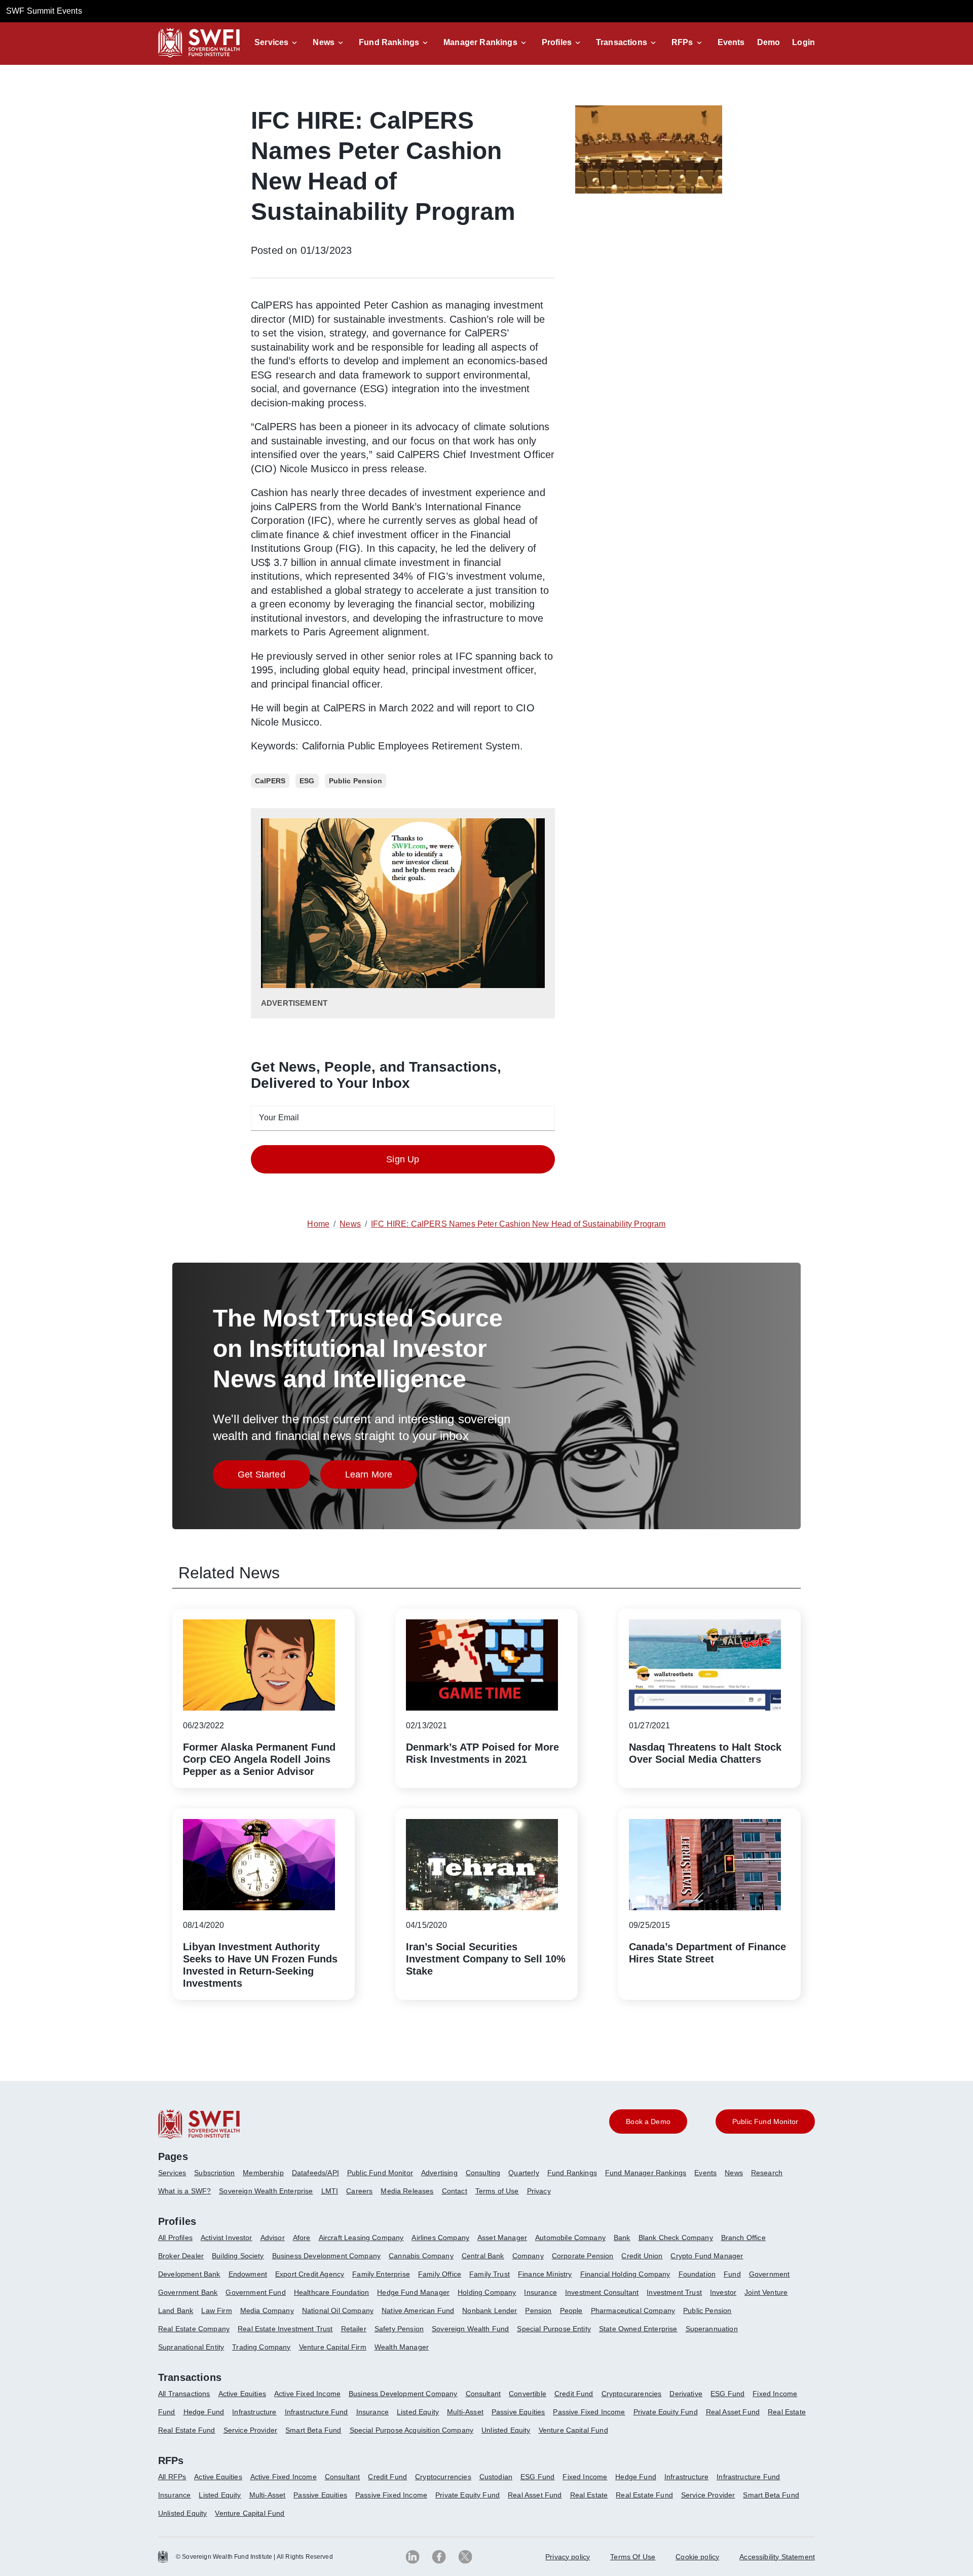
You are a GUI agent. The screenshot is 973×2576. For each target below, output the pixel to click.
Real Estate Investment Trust (285, 2329)
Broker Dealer (181, 2256)
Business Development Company (326, 2256)
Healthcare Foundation (331, 2292)
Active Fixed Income (307, 2394)
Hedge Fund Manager (413, 2292)
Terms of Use (497, 2191)
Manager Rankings (480, 42)
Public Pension (707, 2310)
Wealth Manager (402, 2347)
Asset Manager (502, 2238)
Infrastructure (254, 2412)
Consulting (483, 2173)
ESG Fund (727, 2394)
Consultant (483, 2394)
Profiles (557, 42)
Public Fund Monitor (380, 2173)
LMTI (330, 2191)
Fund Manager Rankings (646, 2173)
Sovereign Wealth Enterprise (266, 2191)
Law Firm (216, 2310)
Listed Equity (418, 2412)
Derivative (686, 2394)
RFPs (682, 42)
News (324, 42)
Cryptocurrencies (443, 2477)
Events (731, 42)
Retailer (354, 2329)
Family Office (440, 2274)
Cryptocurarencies (632, 2394)
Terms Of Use (633, 2557)
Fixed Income (775, 2394)
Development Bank (189, 2274)
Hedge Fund (204, 2412)
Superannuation (712, 2329)
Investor (723, 2292)
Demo (769, 42)
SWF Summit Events (44, 11)
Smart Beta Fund (313, 2430)
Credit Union (642, 2256)
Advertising (439, 2173)
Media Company (267, 2310)
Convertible (528, 2394)
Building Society (238, 2256)
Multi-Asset (465, 2412)
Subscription (214, 2173)
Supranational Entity (191, 2347)
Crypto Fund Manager (707, 2256)
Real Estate (787, 2412)
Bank (622, 2238)
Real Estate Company (194, 2329)
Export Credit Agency (310, 2274)
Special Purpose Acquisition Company (412, 2430)
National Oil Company (338, 2310)
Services (271, 42)
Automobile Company (570, 2238)
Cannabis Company (421, 2256)
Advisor (273, 2238)
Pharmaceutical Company (633, 2310)
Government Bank (188, 2292)
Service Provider (251, 2430)
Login (803, 42)
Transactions (622, 42)
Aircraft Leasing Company (361, 2238)
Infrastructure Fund (316, 2412)
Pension (538, 2310)
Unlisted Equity (506, 2430)
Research (767, 2173)
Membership (263, 2173)
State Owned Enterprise (638, 2329)
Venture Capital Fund (573, 2430)
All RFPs (172, 2477)
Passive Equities (518, 2412)
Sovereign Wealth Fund (470, 2329)
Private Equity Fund (666, 2412)
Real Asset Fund (733, 2412)
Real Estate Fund (187, 2430)
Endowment (248, 2274)
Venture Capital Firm (333, 2347)
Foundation (697, 2274)
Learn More (381, 1477)
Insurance (540, 2292)
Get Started (274, 1477)
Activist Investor (227, 2238)
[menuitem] (176, 2177)
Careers (359, 2191)
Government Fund (255, 2292)
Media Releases (407, 2191)
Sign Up (403, 1159)
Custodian (496, 2477)
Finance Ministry (545, 2274)
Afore (302, 2238)
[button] (277, 43)
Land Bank (176, 2310)
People (571, 2310)
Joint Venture (766, 2292)
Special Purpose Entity (554, 2329)
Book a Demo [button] (648, 2122)
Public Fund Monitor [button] (765, 2122)
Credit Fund (574, 2394)
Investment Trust (674, 2292)
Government (770, 2274)
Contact (455, 2191)
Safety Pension (399, 2329)
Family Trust (490, 2274)
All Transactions (184, 2394)
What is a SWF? (184, 2191)
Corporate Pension (583, 2256)
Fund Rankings (389, 42)
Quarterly (523, 2173)
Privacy (539, 2191)
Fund (732, 2274)
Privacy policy (568, 2557)
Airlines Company (440, 2238)
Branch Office (743, 2238)
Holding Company (487, 2292)
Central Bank (483, 2256)
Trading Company (261, 2347)
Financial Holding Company (625, 2274)
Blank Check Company (676, 2238)
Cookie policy (697, 2557)
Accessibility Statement (777, 2557)
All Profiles (175, 2238)
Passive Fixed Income (589, 2412)
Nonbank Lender (490, 2310)
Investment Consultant (602, 2292)
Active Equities (242, 2394)
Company (528, 2256)
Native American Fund (418, 2310)
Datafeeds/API (315, 2173)
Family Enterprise (381, 2274)
